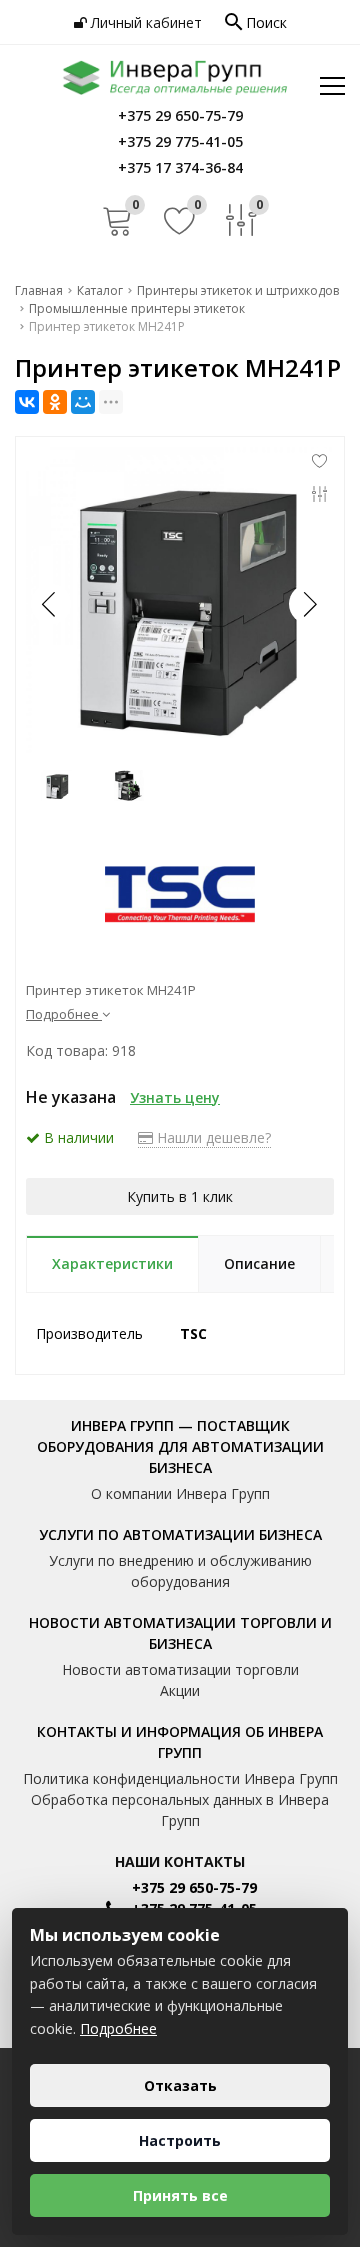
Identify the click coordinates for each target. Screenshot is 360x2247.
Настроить (180, 2140)
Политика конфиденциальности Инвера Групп (180, 1778)
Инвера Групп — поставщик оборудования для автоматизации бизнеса (180, 1446)
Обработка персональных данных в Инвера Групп (180, 1810)
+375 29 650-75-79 (194, 1887)
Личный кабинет (144, 22)
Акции (180, 1690)
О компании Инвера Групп (180, 1493)
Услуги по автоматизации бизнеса (180, 1534)
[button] (309, 604)
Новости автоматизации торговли (180, 1669)
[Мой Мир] (83, 402)
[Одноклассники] (55, 402)
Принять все (180, 2195)
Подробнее (118, 2028)
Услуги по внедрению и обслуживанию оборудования (180, 1571)
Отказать (180, 2085)
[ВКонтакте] (27, 402)
